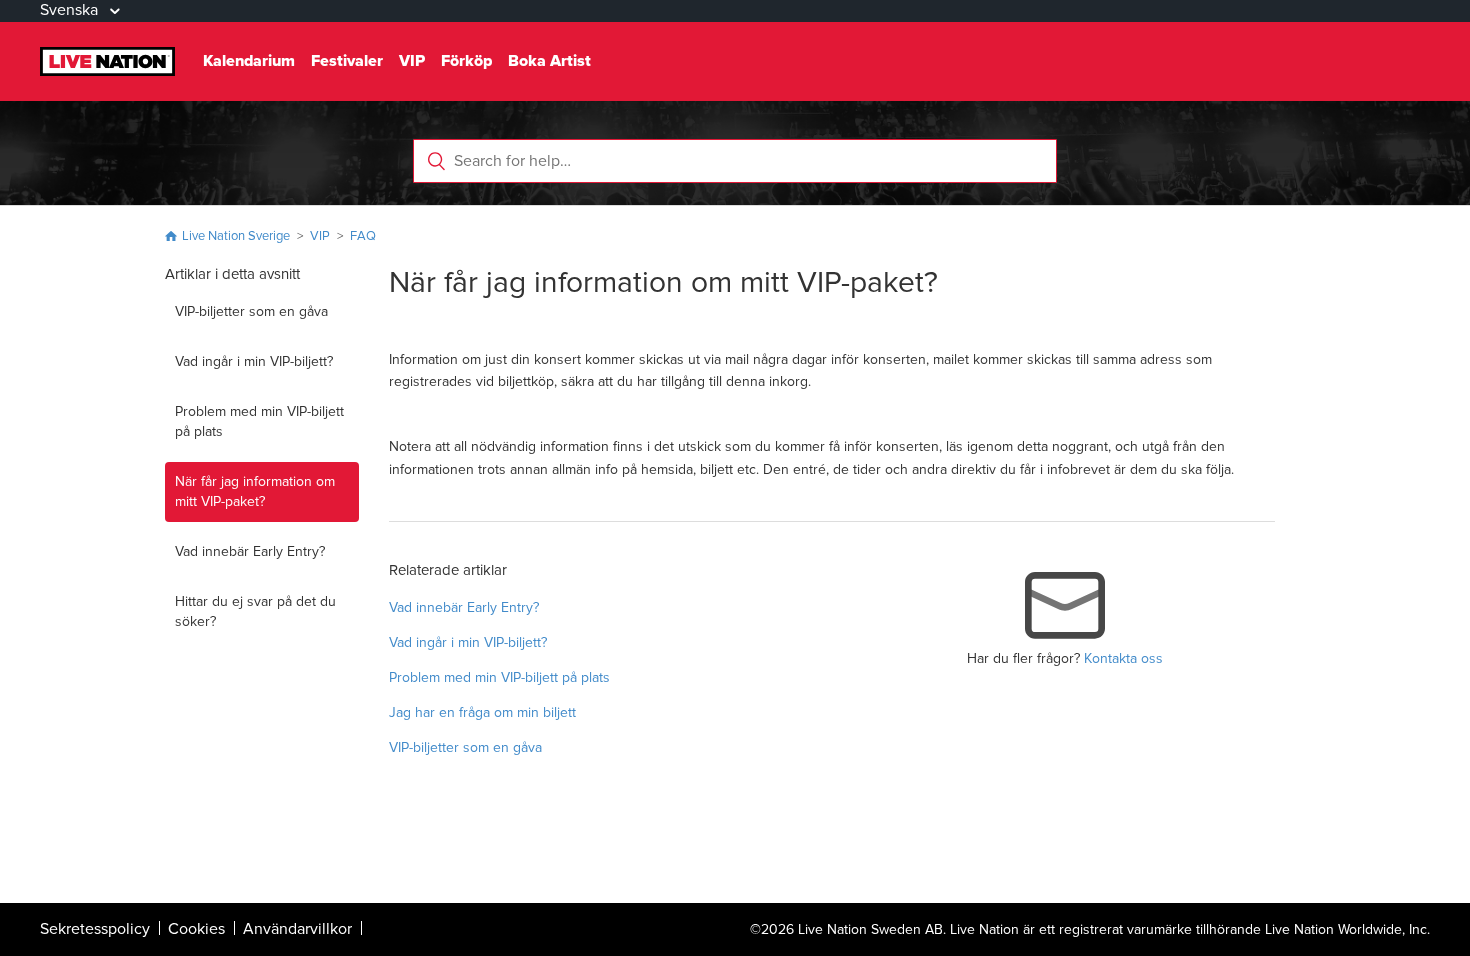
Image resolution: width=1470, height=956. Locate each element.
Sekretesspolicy (95, 929)
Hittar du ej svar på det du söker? (255, 611)
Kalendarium (249, 61)
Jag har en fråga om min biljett (482, 712)
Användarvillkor (297, 929)
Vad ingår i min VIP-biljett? (254, 361)
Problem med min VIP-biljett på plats (259, 421)
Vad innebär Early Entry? (250, 551)
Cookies (196, 929)
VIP (412, 61)
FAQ (363, 236)
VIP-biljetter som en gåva (251, 311)
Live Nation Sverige (236, 236)
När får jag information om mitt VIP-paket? (255, 491)
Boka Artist (549, 61)
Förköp (466, 61)
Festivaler (347, 61)
